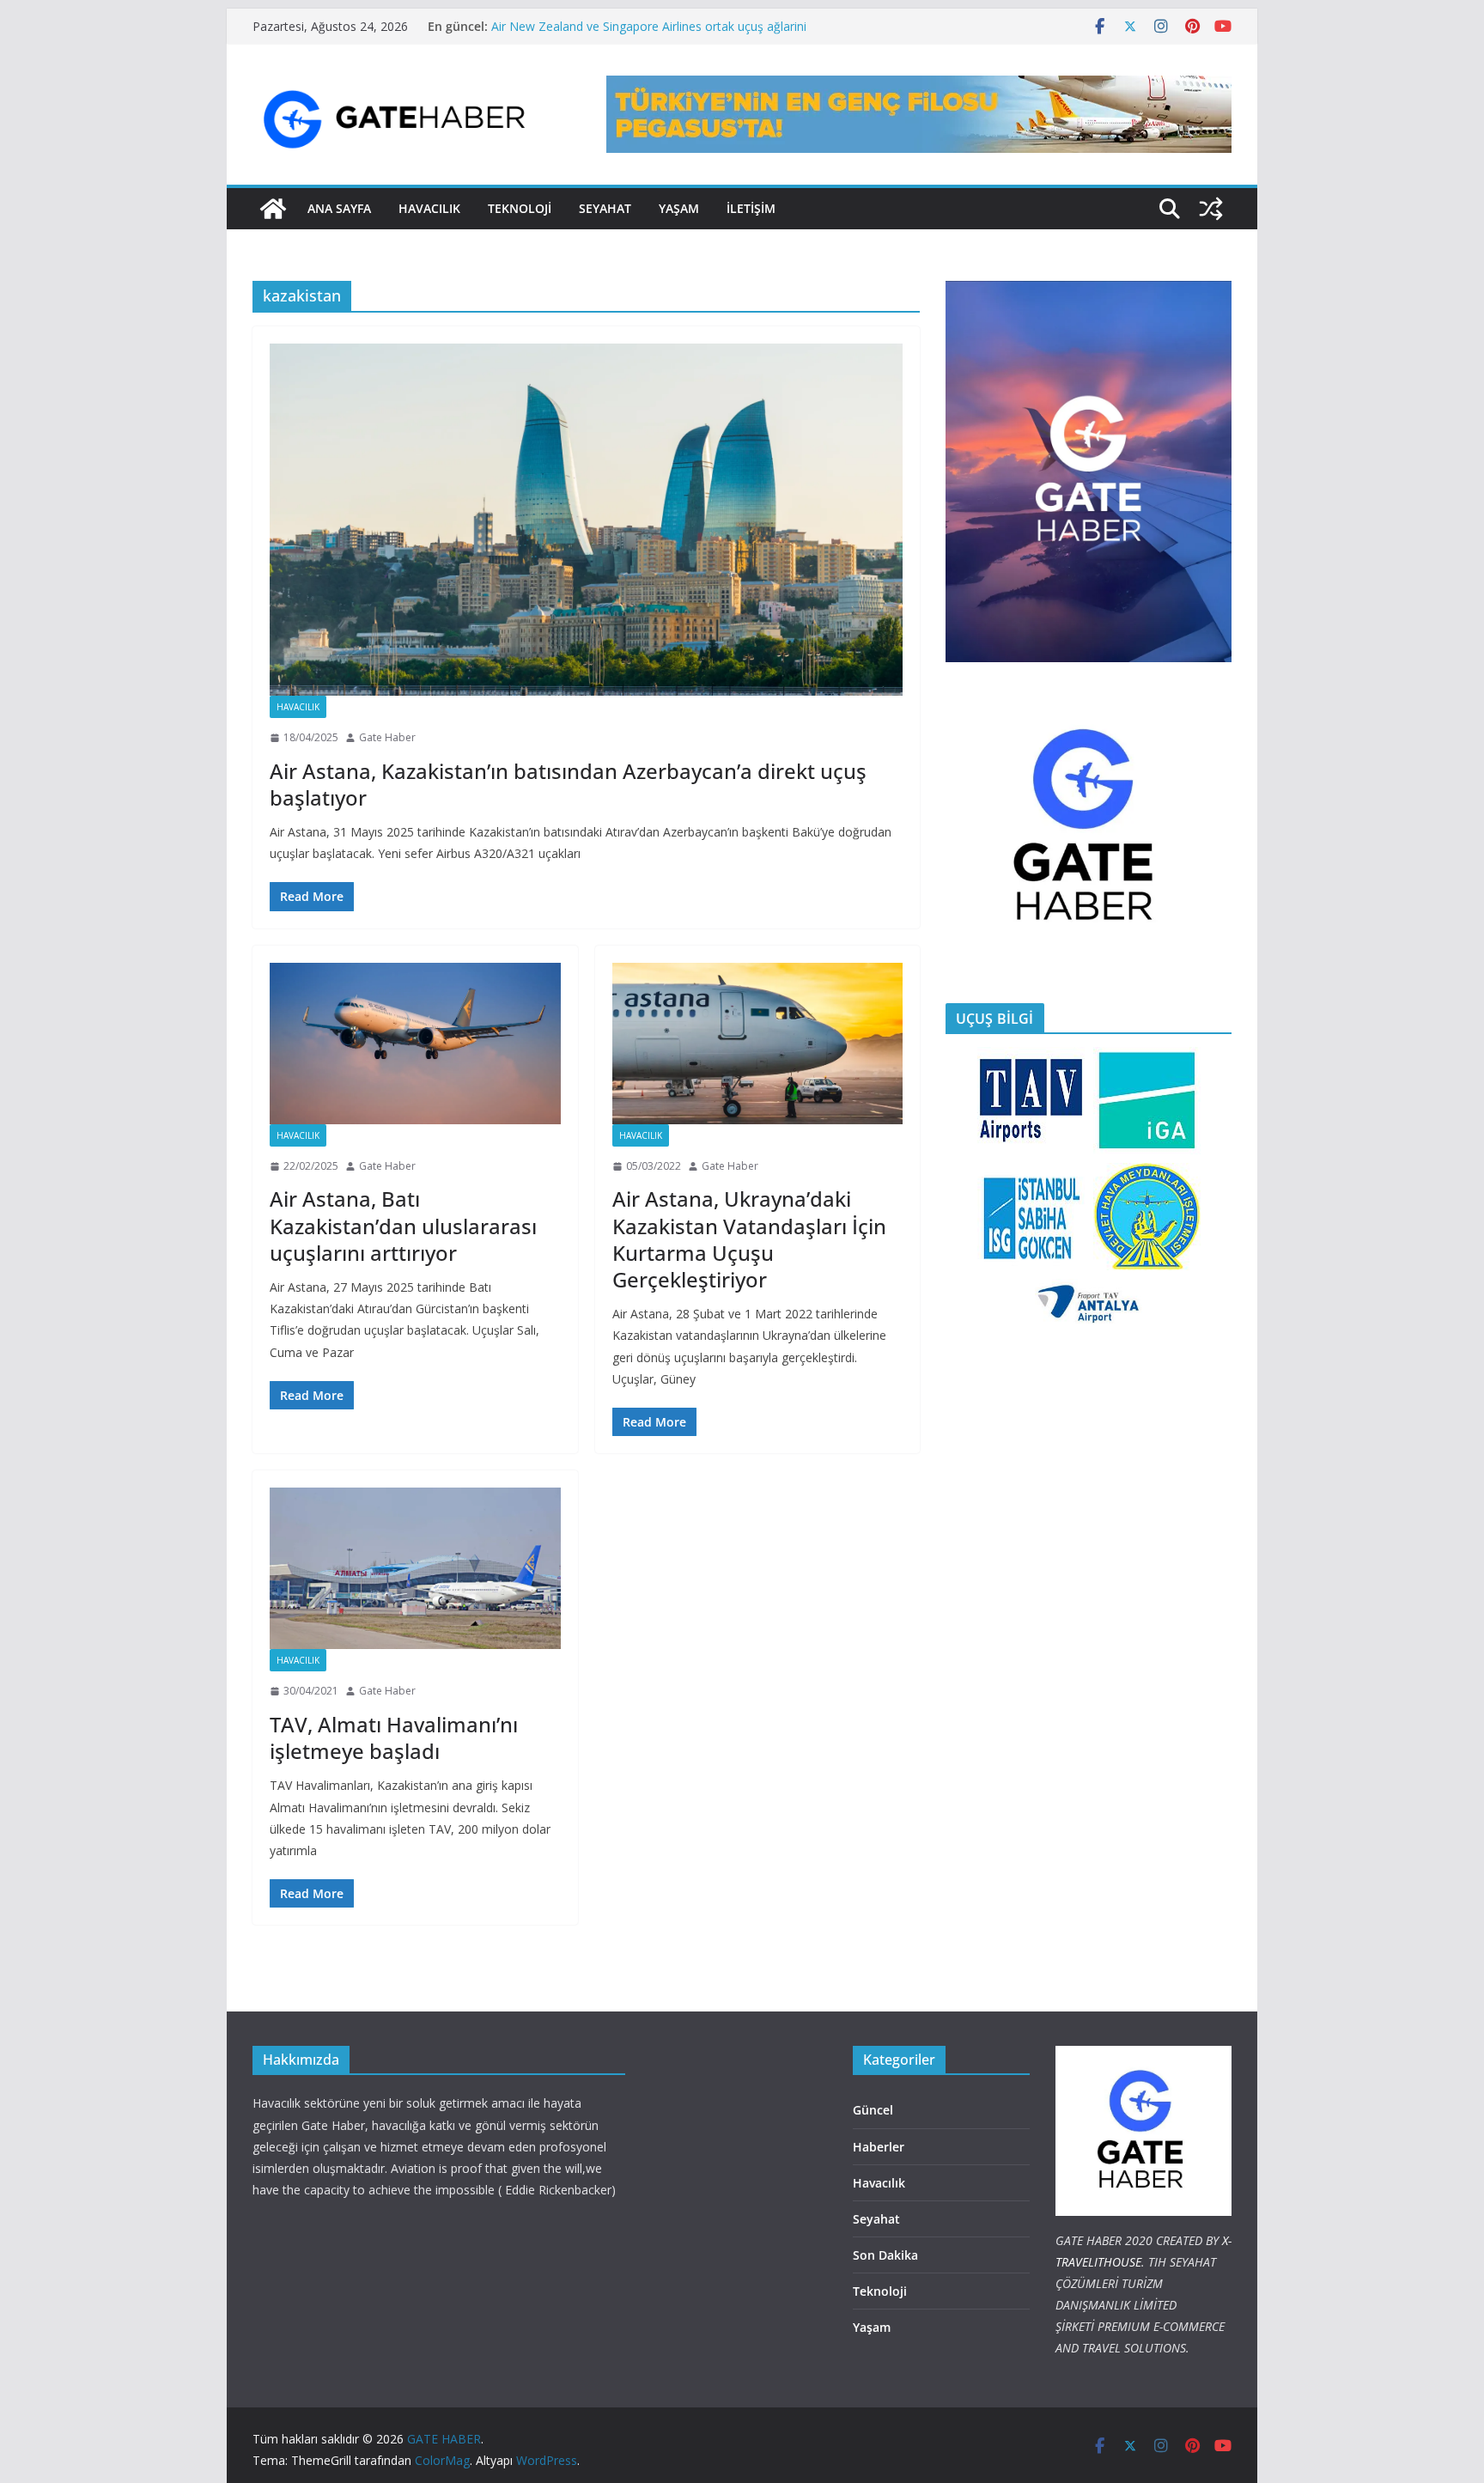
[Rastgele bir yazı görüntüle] (1211, 209)
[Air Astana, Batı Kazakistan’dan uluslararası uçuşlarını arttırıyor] (415, 1044)
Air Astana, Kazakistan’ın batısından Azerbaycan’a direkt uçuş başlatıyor (568, 784)
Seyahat (605, 208)
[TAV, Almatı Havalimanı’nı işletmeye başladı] (415, 1568)
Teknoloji (880, 2291)
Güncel (873, 2110)
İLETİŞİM (751, 208)
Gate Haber (387, 737)
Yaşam (679, 208)
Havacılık (298, 707)
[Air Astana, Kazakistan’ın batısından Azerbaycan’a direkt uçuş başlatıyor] (586, 520)
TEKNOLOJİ (520, 208)
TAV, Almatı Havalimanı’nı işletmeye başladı (394, 1737)
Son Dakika (885, 2255)
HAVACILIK (429, 208)
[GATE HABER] (273, 209)
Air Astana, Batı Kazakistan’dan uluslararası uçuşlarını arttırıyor (403, 1225)
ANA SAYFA (339, 208)
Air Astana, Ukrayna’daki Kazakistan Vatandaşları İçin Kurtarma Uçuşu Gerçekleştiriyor (749, 1239)
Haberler (879, 2147)
